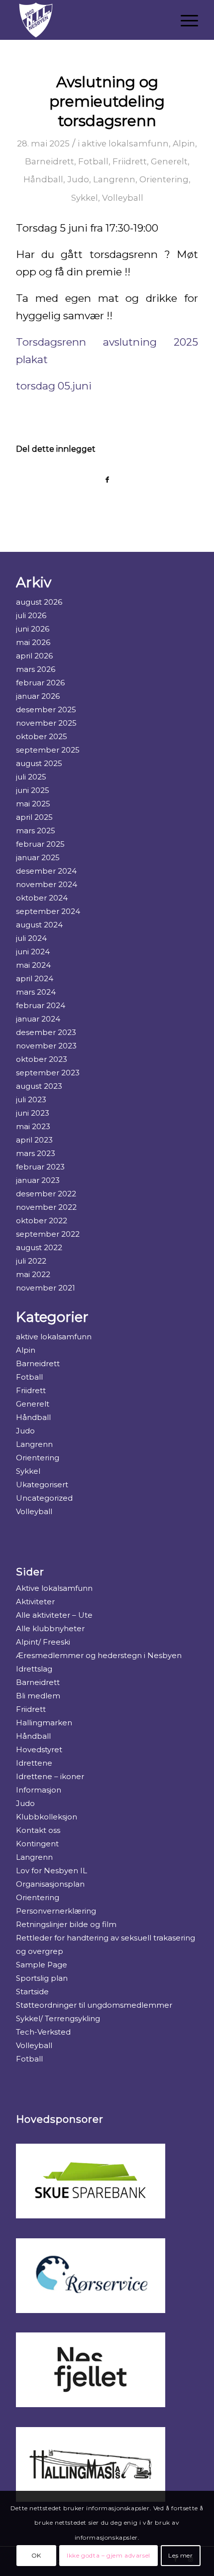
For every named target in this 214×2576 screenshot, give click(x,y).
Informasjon (39, 1790)
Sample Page (42, 1965)
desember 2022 (46, 1194)
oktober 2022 (42, 1221)
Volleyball (123, 198)
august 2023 (39, 1086)
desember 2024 (46, 871)
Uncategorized (44, 1498)
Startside (32, 1992)
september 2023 (48, 1073)
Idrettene (34, 1763)
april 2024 (35, 978)
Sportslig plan (42, 1978)
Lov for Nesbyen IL (52, 1870)
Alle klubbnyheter (50, 1628)
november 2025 (46, 723)
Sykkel (85, 198)
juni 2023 (33, 1113)
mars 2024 (36, 992)
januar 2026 (38, 696)
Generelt (169, 161)
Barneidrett (50, 161)
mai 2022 (33, 1274)
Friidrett (130, 161)
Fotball (93, 161)
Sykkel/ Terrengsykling (58, 2018)
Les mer (180, 2555)
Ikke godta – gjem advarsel (108, 2555)
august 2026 (39, 602)
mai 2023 (33, 1126)
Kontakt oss (38, 1830)
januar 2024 (38, 1019)
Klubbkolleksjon (47, 1817)
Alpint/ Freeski (43, 1642)
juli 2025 (31, 777)
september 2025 (48, 750)
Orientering (164, 179)
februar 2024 (41, 1005)
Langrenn (114, 179)
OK (36, 2555)
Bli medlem (38, 1696)
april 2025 (34, 817)
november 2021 (46, 1288)
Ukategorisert (42, 1484)
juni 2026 (33, 629)
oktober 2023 (42, 1059)
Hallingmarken (44, 1723)
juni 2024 (33, 952)
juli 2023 (31, 1099)
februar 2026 (40, 683)
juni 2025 (33, 790)
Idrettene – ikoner (50, 1776)
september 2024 (48, 911)
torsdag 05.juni (54, 386)
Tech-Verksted (43, 2032)
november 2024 (47, 884)
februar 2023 (40, 1167)
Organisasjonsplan (50, 1884)
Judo (78, 179)
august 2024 (39, 925)
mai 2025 (33, 804)
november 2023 (46, 1046)
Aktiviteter (35, 1602)
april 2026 (34, 656)
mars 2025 (36, 831)
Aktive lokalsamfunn (54, 1588)
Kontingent (37, 1844)
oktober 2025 (42, 736)
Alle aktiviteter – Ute (54, 1615)
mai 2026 (33, 642)
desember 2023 (46, 1032)
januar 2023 (38, 1180)
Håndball (43, 179)
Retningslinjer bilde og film (66, 1924)
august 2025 (39, 763)
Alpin (184, 143)
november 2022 (46, 1207)
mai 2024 (33, 965)
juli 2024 (31, 938)
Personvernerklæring (56, 1911)
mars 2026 (36, 669)
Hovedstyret (39, 1749)
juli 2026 (31, 615)
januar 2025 (38, 857)
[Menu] (184, 20)
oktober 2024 (42, 898)
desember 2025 (46, 709)
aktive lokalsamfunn (125, 143)
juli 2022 (31, 1261)
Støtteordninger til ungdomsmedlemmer (94, 2005)
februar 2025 (40, 844)
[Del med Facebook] (107, 480)
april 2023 (34, 1140)
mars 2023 (36, 1153)
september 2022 (48, 1234)
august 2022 (39, 1247)
